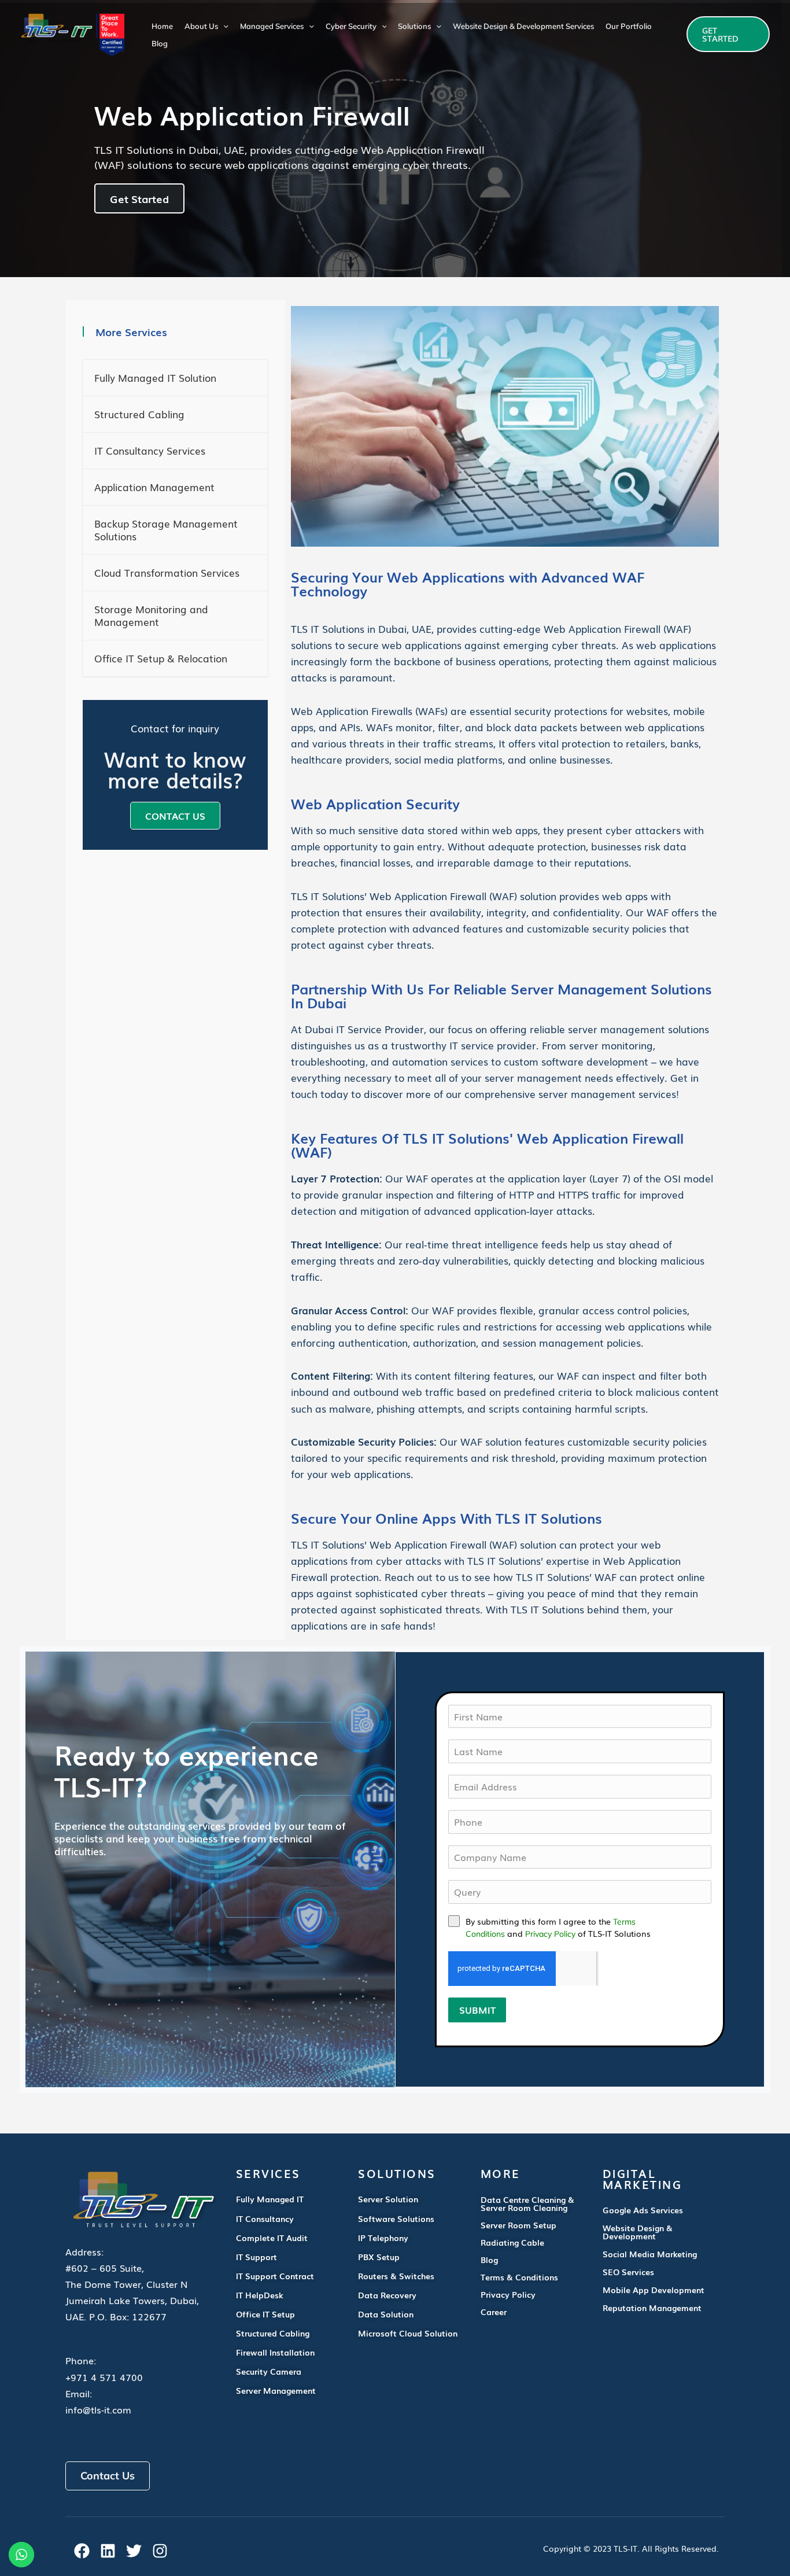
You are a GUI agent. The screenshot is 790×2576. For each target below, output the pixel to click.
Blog (160, 43)
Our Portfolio (629, 26)
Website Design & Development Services (523, 26)
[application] (223, 26)
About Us (201, 26)
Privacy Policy (550, 1934)
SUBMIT (477, 2010)
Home (162, 26)
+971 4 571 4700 (104, 2377)
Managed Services (272, 26)
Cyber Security (351, 26)
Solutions (414, 26)
